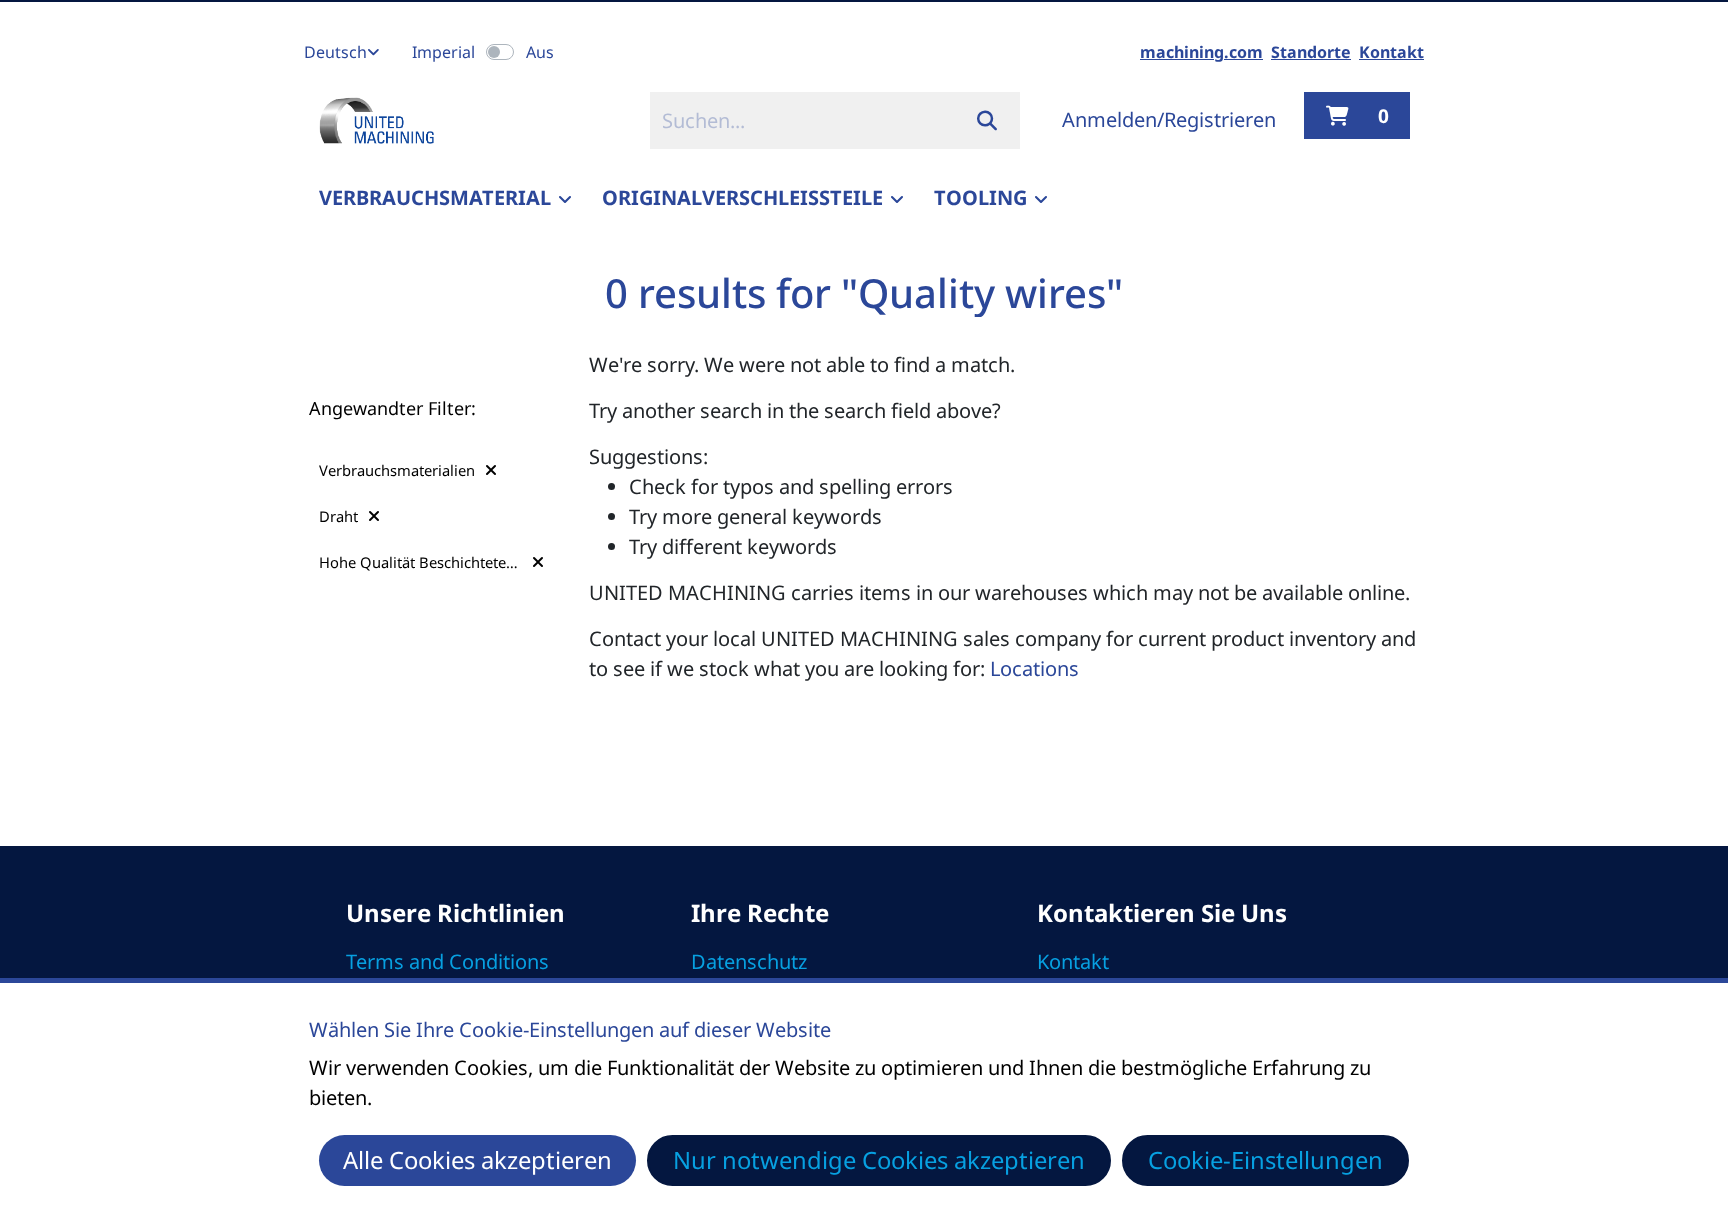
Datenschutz (749, 961)
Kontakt (1391, 52)
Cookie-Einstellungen (1265, 1160)
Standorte (1311, 52)
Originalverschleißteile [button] (742, 197)
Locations (1034, 668)
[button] (408, 470)
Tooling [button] (980, 197)
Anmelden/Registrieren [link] (1169, 119)
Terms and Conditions (447, 961)
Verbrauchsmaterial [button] (435, 197)
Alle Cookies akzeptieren (477, 1160)
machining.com (1201, 52)
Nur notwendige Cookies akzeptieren (879, 1160)
